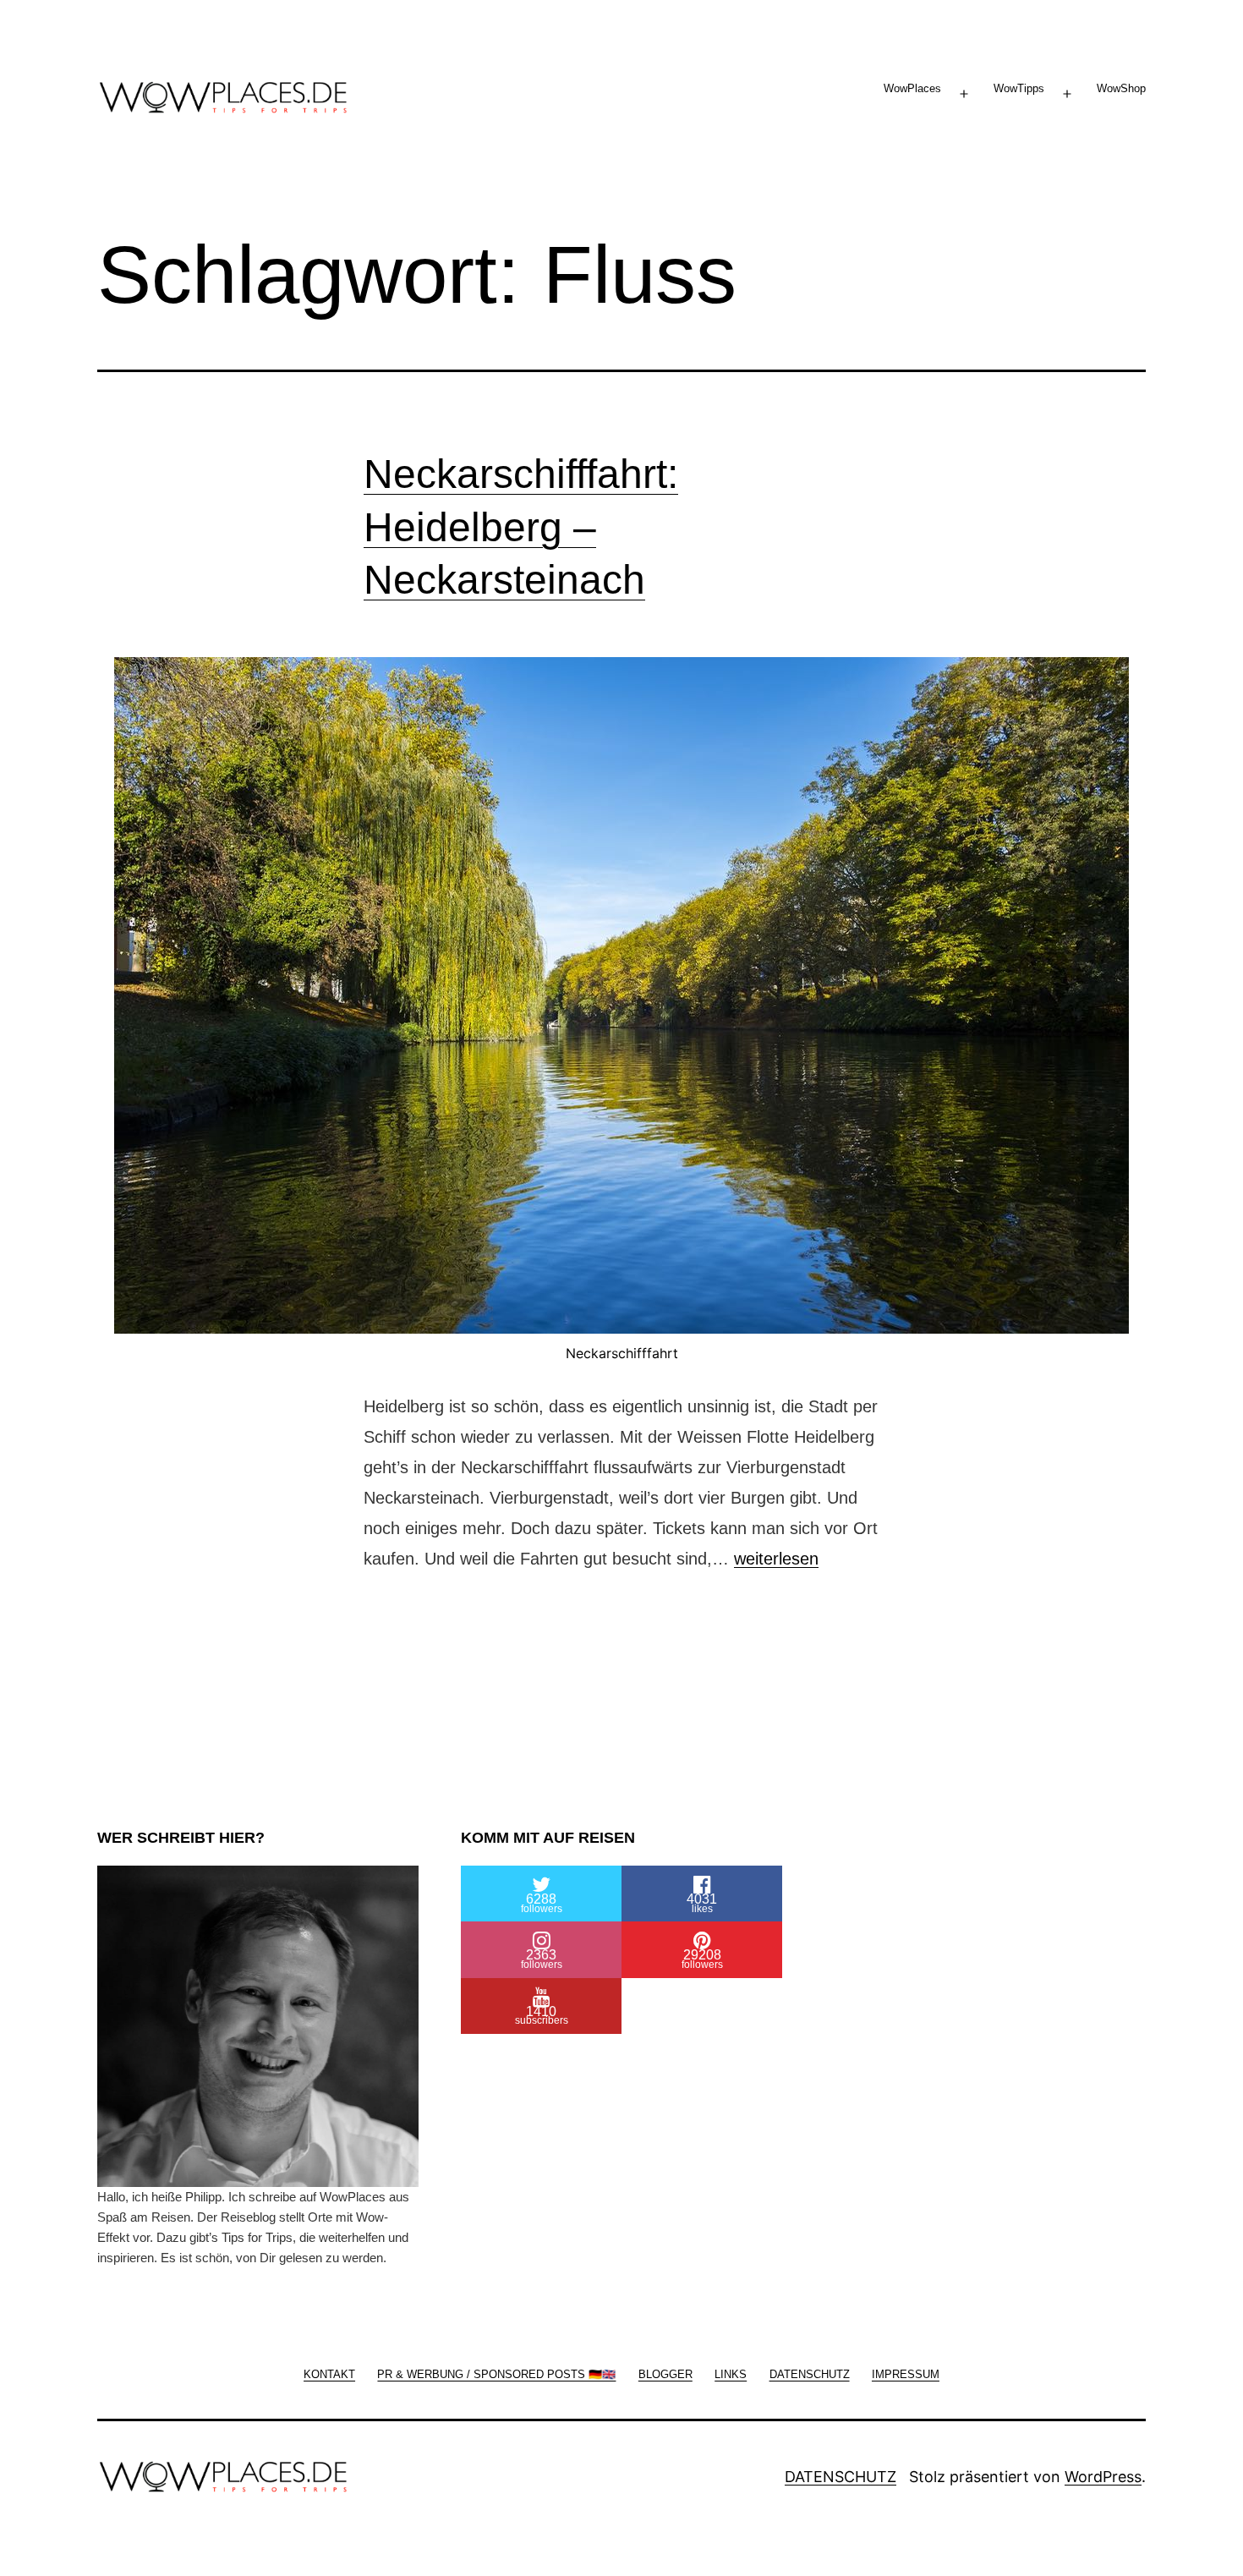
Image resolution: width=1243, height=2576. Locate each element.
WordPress (1103, 2477)
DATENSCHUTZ (841, 2477)
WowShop (1121, 88)
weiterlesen (776, 1559)
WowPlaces (912, 88)
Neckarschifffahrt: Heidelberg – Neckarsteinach (521, 527)
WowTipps (1019, 88)
